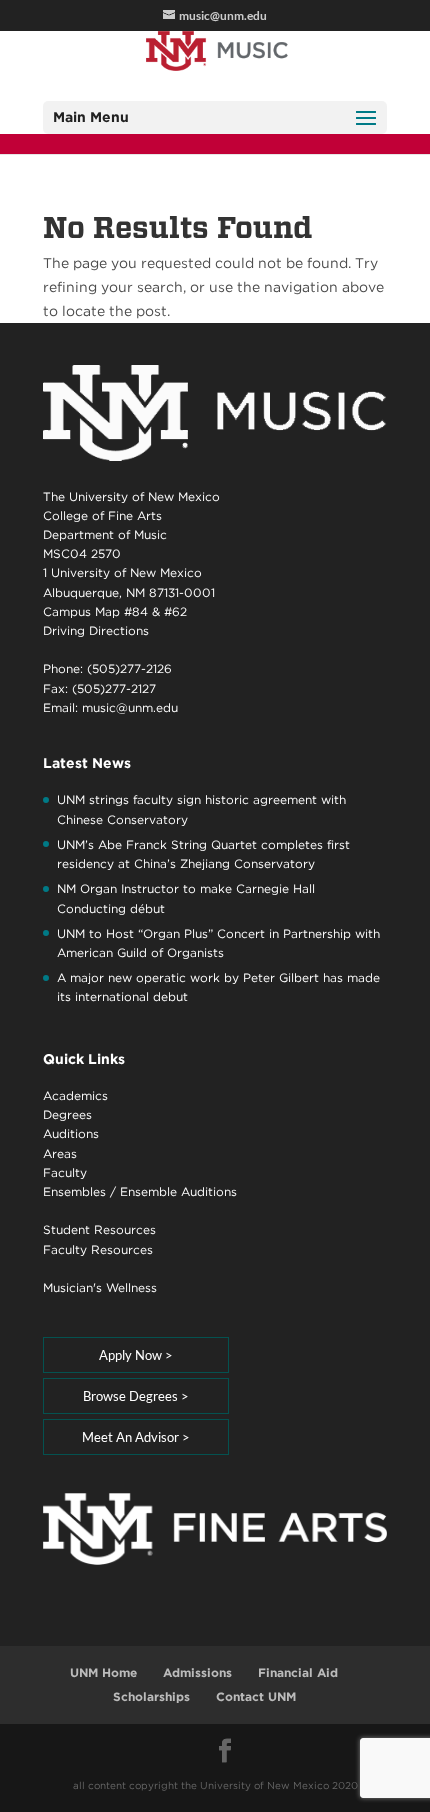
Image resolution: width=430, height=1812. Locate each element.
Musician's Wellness (100, 1287)
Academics (75, 1095)
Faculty (65, 1172)
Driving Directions (96, 630)
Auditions (71, 1133)
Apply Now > (136, 1355)
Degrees (67, 1114)
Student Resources (99, 1229)
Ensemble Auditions (178, 1191)
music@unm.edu (130, 707)
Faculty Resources (98, 1249)
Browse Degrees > (136, 1396)
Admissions (197, 1672)
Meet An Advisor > (136, 1437)
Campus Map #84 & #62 (115, 611)
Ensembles (74, 1191)
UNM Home (103, 1672)
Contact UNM (256, 1696)
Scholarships (151, 1696)
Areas (60, 1153)
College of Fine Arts (102, 515)
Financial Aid (298, 1672)
